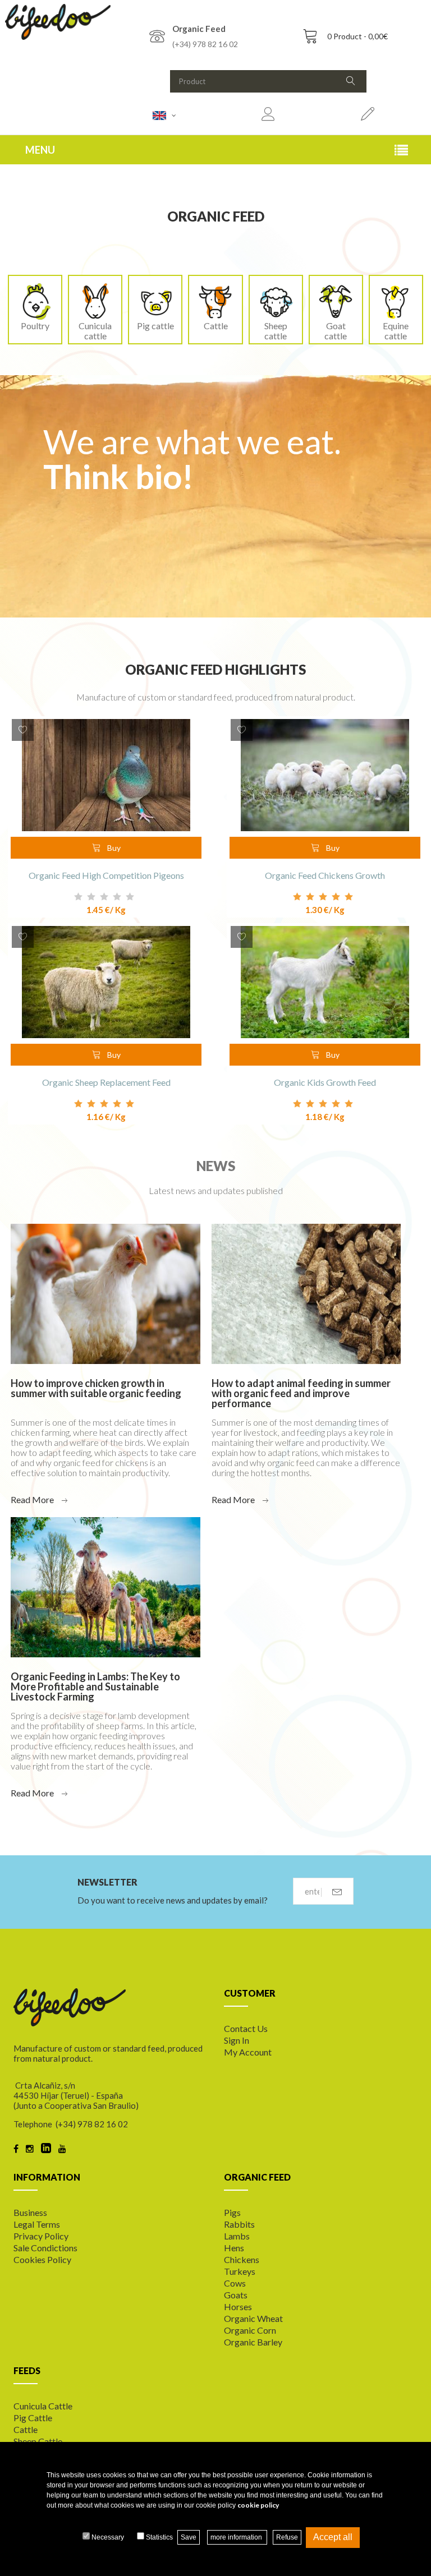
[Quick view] (185, 736)
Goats (236, 2295)
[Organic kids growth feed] (325, 982)
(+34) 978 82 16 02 (205, 44)
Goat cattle (336, 331)
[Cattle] (215, 300)
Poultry (35, 326)
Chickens (242, 2259)
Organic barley (253, 2342)
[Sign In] (368, 115)
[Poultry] (35, 300)
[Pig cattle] (155, 300)
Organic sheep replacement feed (106, 1082)
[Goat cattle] (336, 300)
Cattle (216, 326)
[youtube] (62, 2149)
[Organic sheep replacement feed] (106, 982)
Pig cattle (155, 326)
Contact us (246, 2028)
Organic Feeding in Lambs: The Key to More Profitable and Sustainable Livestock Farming (95, 1686)
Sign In (237, 2040)
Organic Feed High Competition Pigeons (106, 875)
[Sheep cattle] (276, 300)
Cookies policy (42, 2259)
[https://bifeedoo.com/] (58, 22)
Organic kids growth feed (325, 1082)
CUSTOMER (250, 1993)
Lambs (237, 2236)
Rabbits (239, 2224)
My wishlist (23, 730)
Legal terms (37, 2224)
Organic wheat (253, 2318)
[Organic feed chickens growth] (325, 775)
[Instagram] (30, 2149)
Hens (234, 2248)
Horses (238, 2307)
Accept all (333, 2537)
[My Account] (268, 115)
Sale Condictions (45, 2248)
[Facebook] (16, 2149)
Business (30, 2212)
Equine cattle (396, 331)
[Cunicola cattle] (95, 300)
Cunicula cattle (95, 331)
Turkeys (240, 2271)
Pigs (232, 2212)
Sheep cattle (276, 331)
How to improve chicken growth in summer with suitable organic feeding (96, 1388)
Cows (235, 2283)
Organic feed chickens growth (325, 875)
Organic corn (250, 2330)
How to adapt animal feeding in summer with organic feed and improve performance (301, 1393)
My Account (248, 2052)
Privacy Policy (41, 2236)
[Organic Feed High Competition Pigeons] (106, 775)
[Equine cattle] (396, 300)
